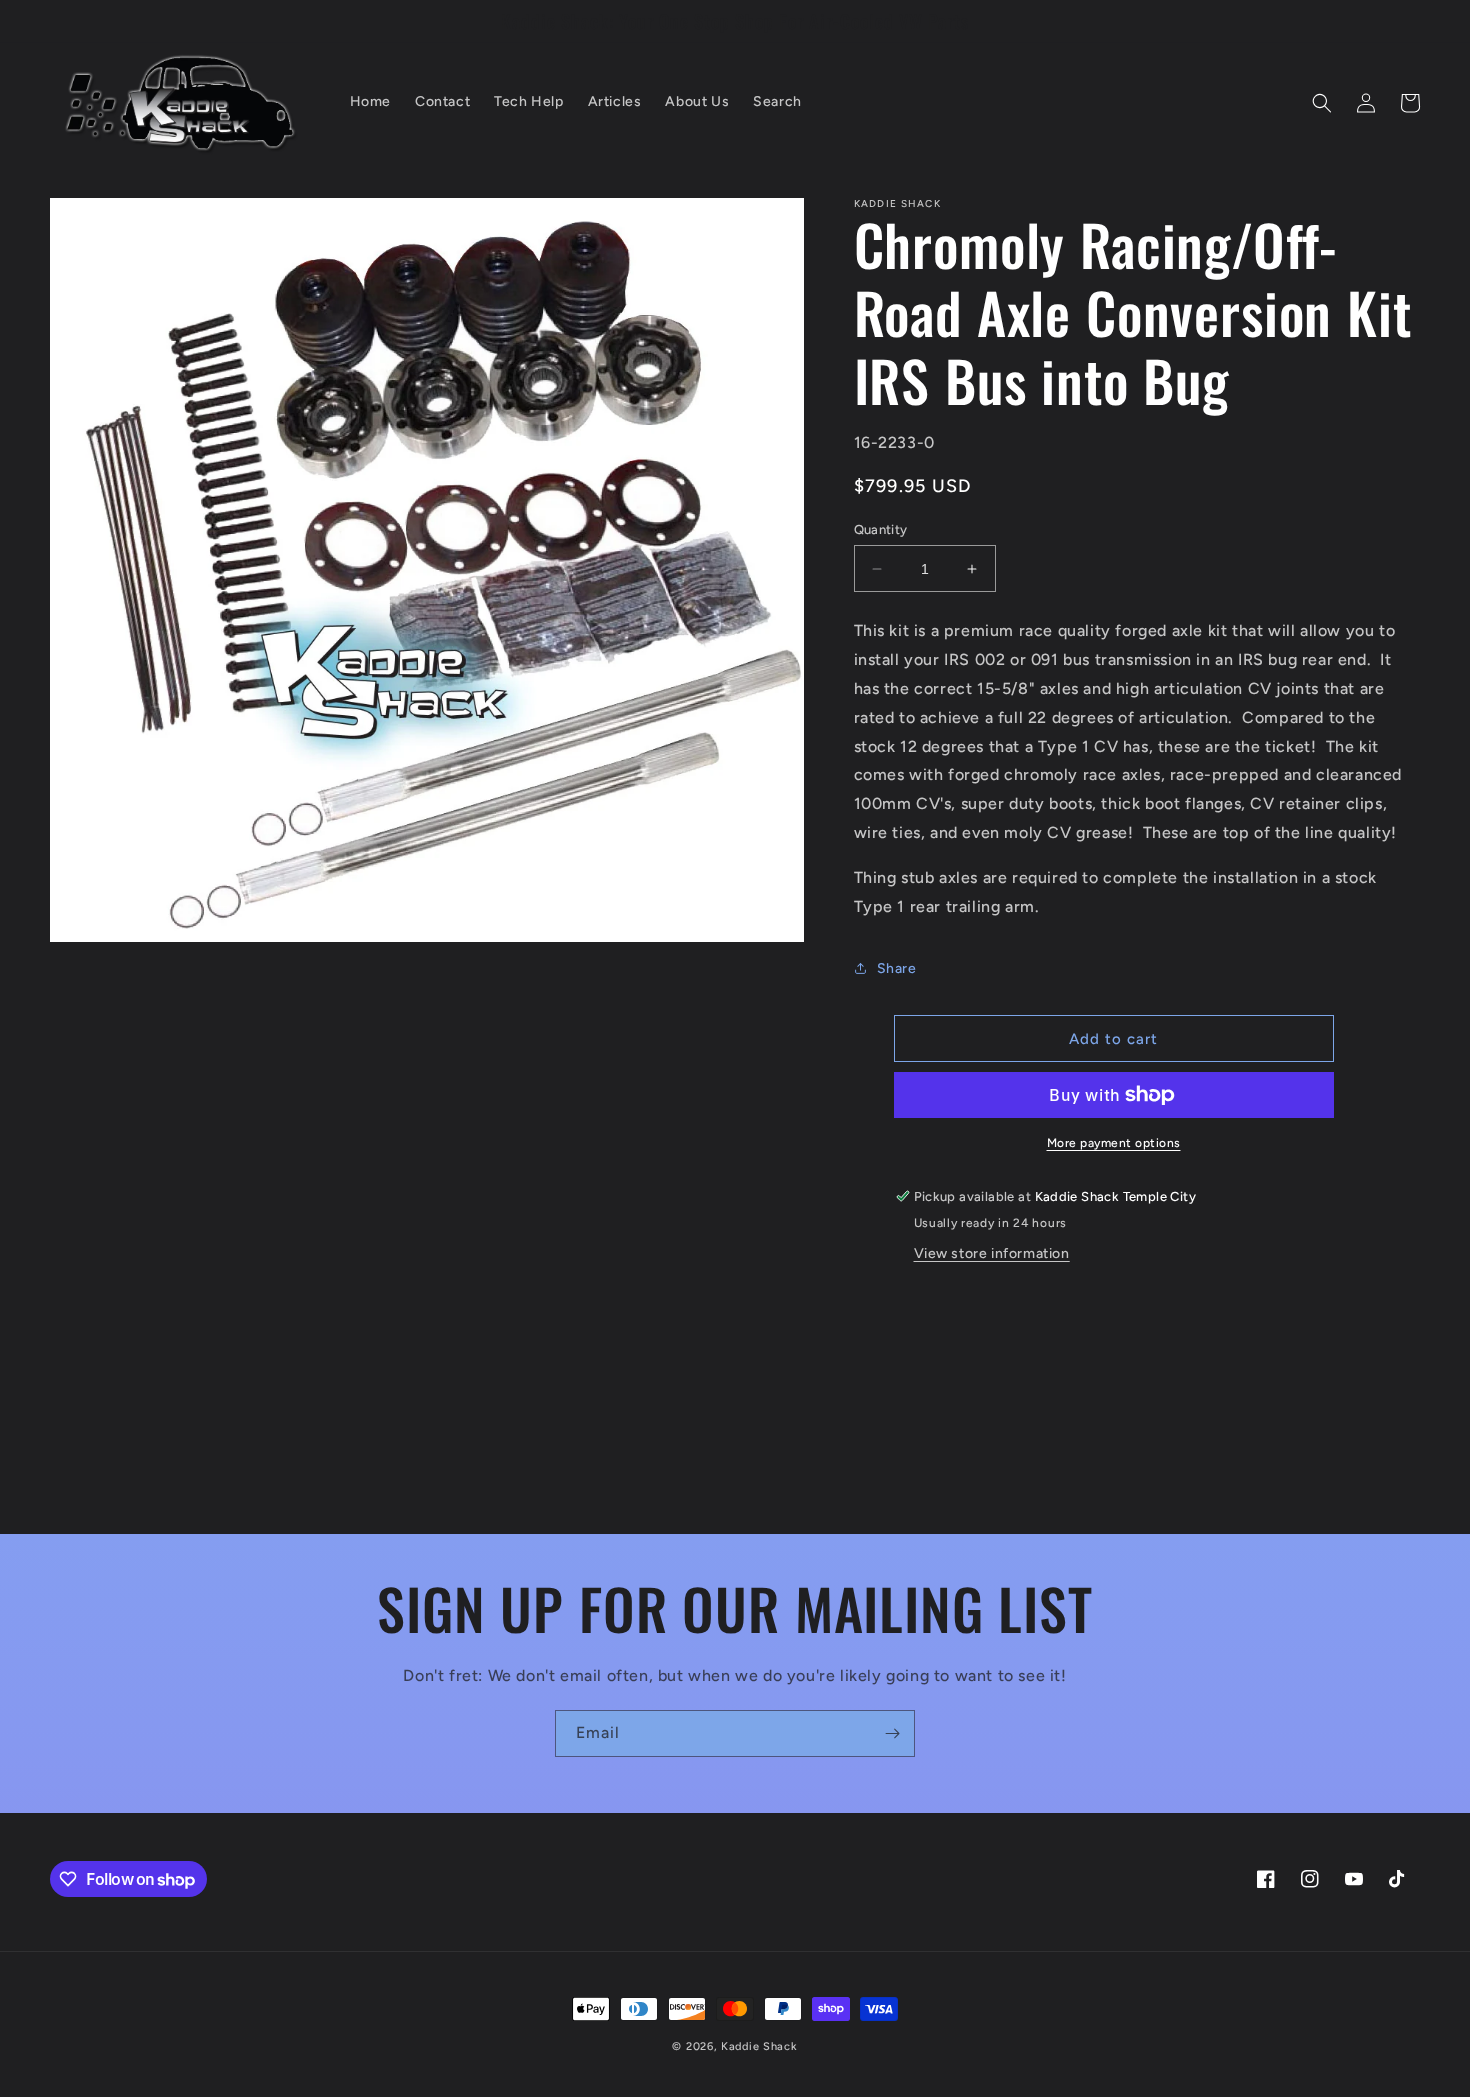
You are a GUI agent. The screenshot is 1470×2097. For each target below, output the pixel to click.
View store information (992, 1253)
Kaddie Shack (759, 2046)
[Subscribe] (892, 1733)
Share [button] (897, 968)
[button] (1322, 103)
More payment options (1114, 1143)
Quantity (881, 529)
